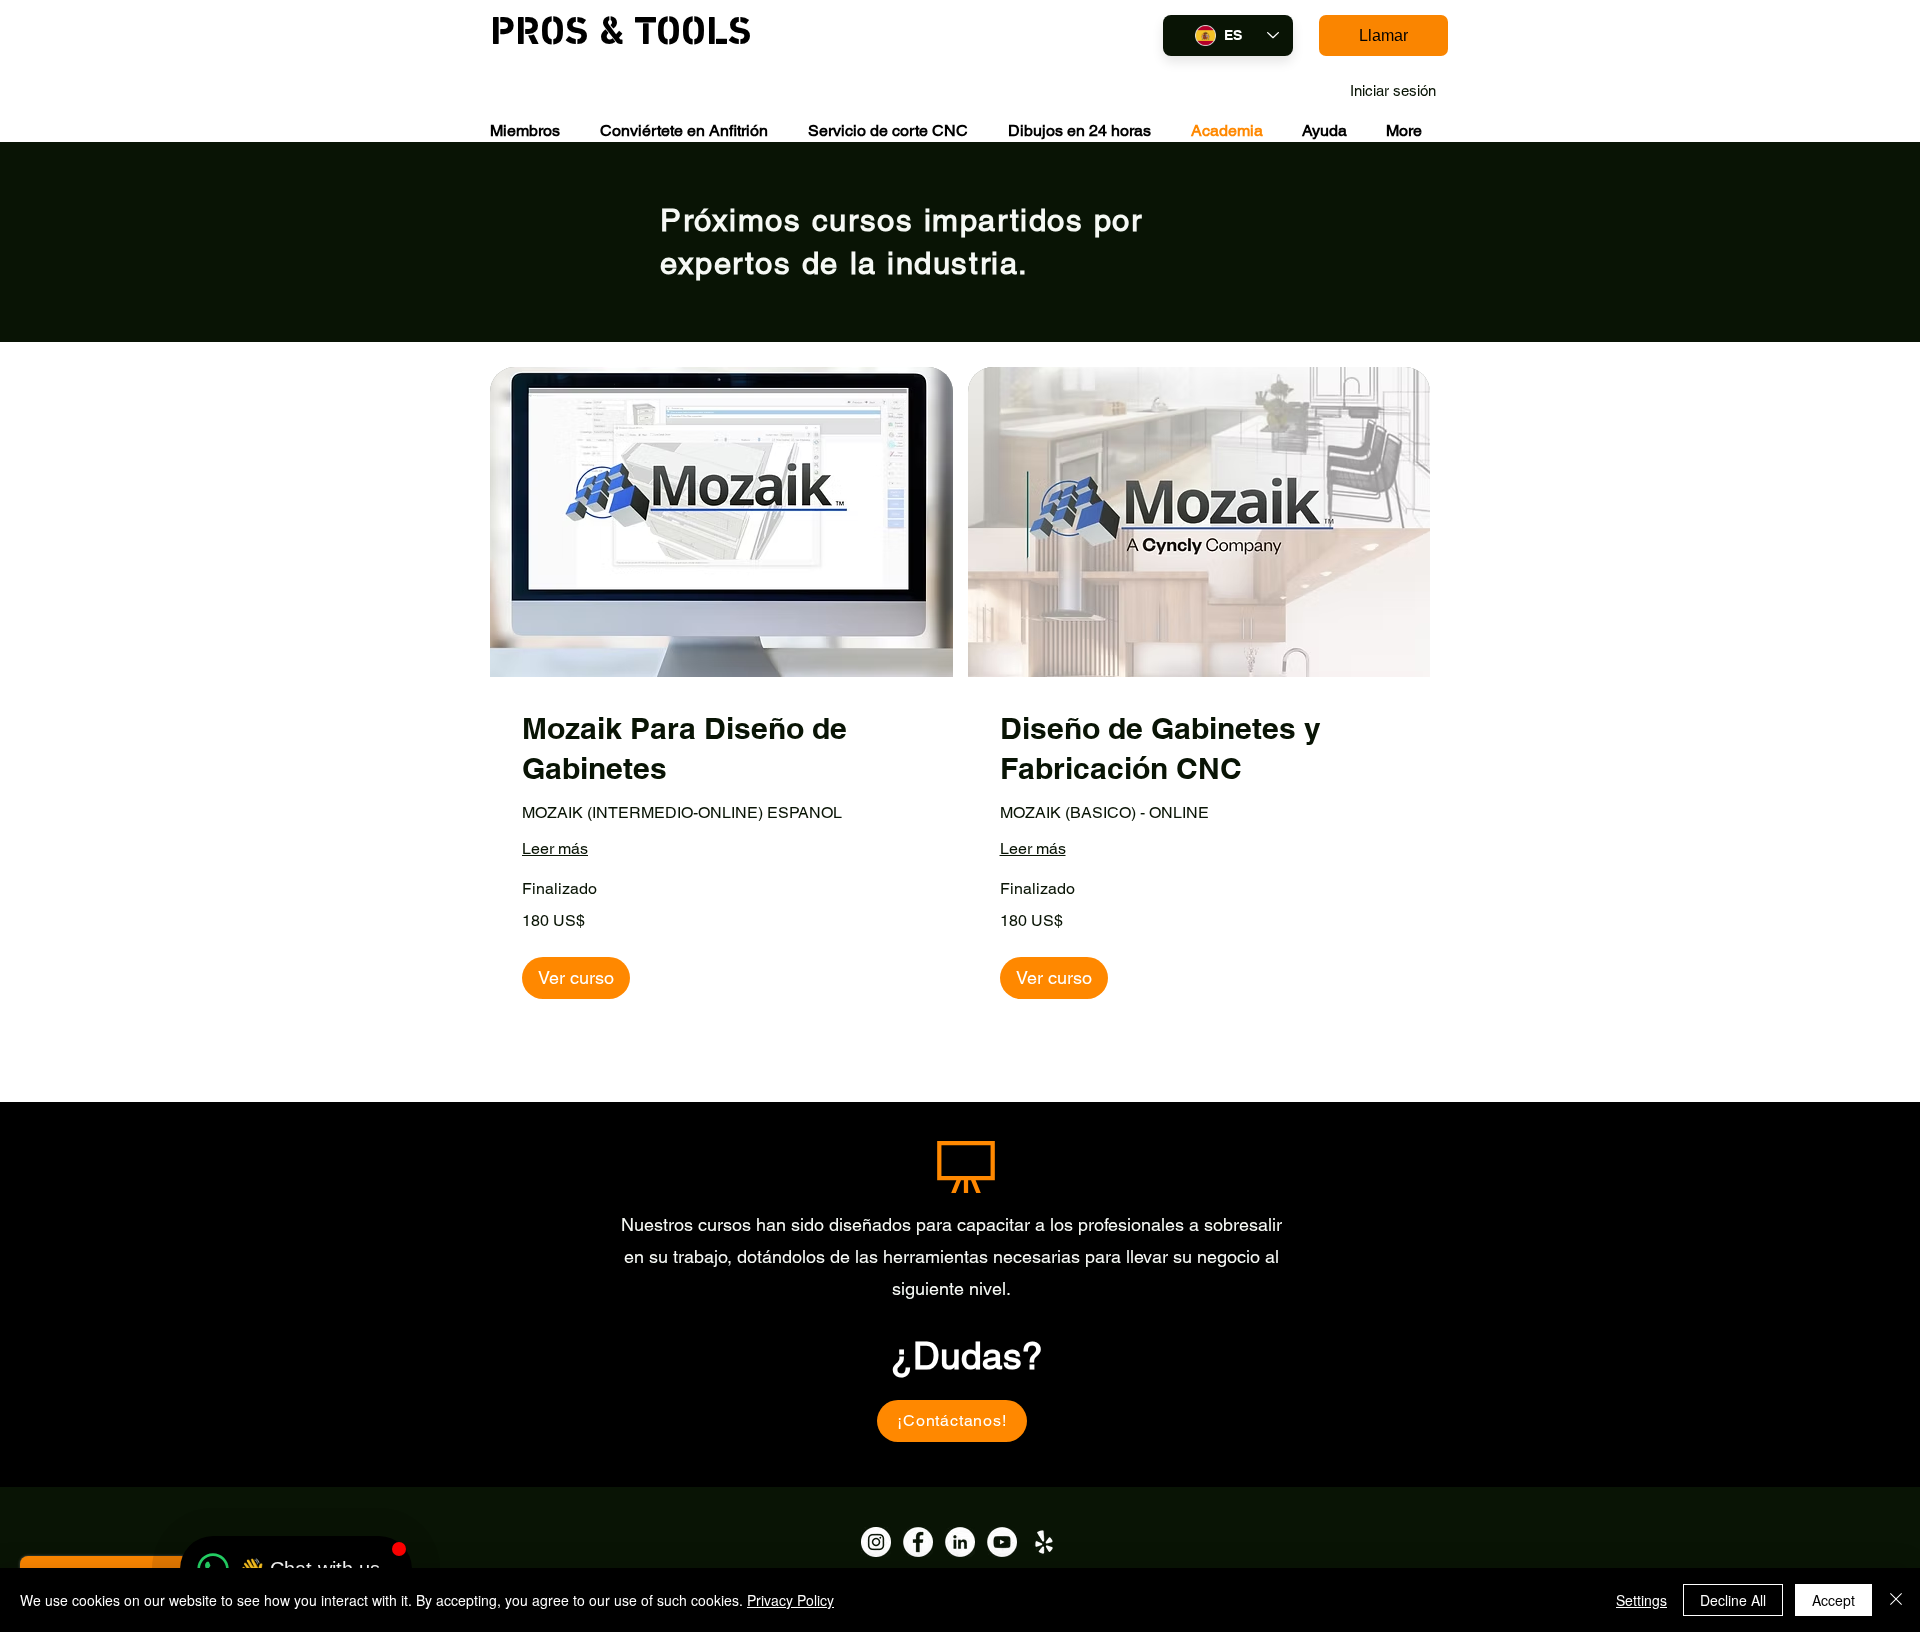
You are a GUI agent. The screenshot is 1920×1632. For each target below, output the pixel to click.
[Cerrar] (1896, 1600)
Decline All (1733, 1600)
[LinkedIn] (960, 1542)
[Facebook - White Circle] (918, 1542)
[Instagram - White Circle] (876, 1542)
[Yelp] (1044, 1542)
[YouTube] (1002, 1542)
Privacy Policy (790, 1600)
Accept (1833, 1600)
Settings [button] (1641, 1600)
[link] (721, 749)
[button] (525, 130)
